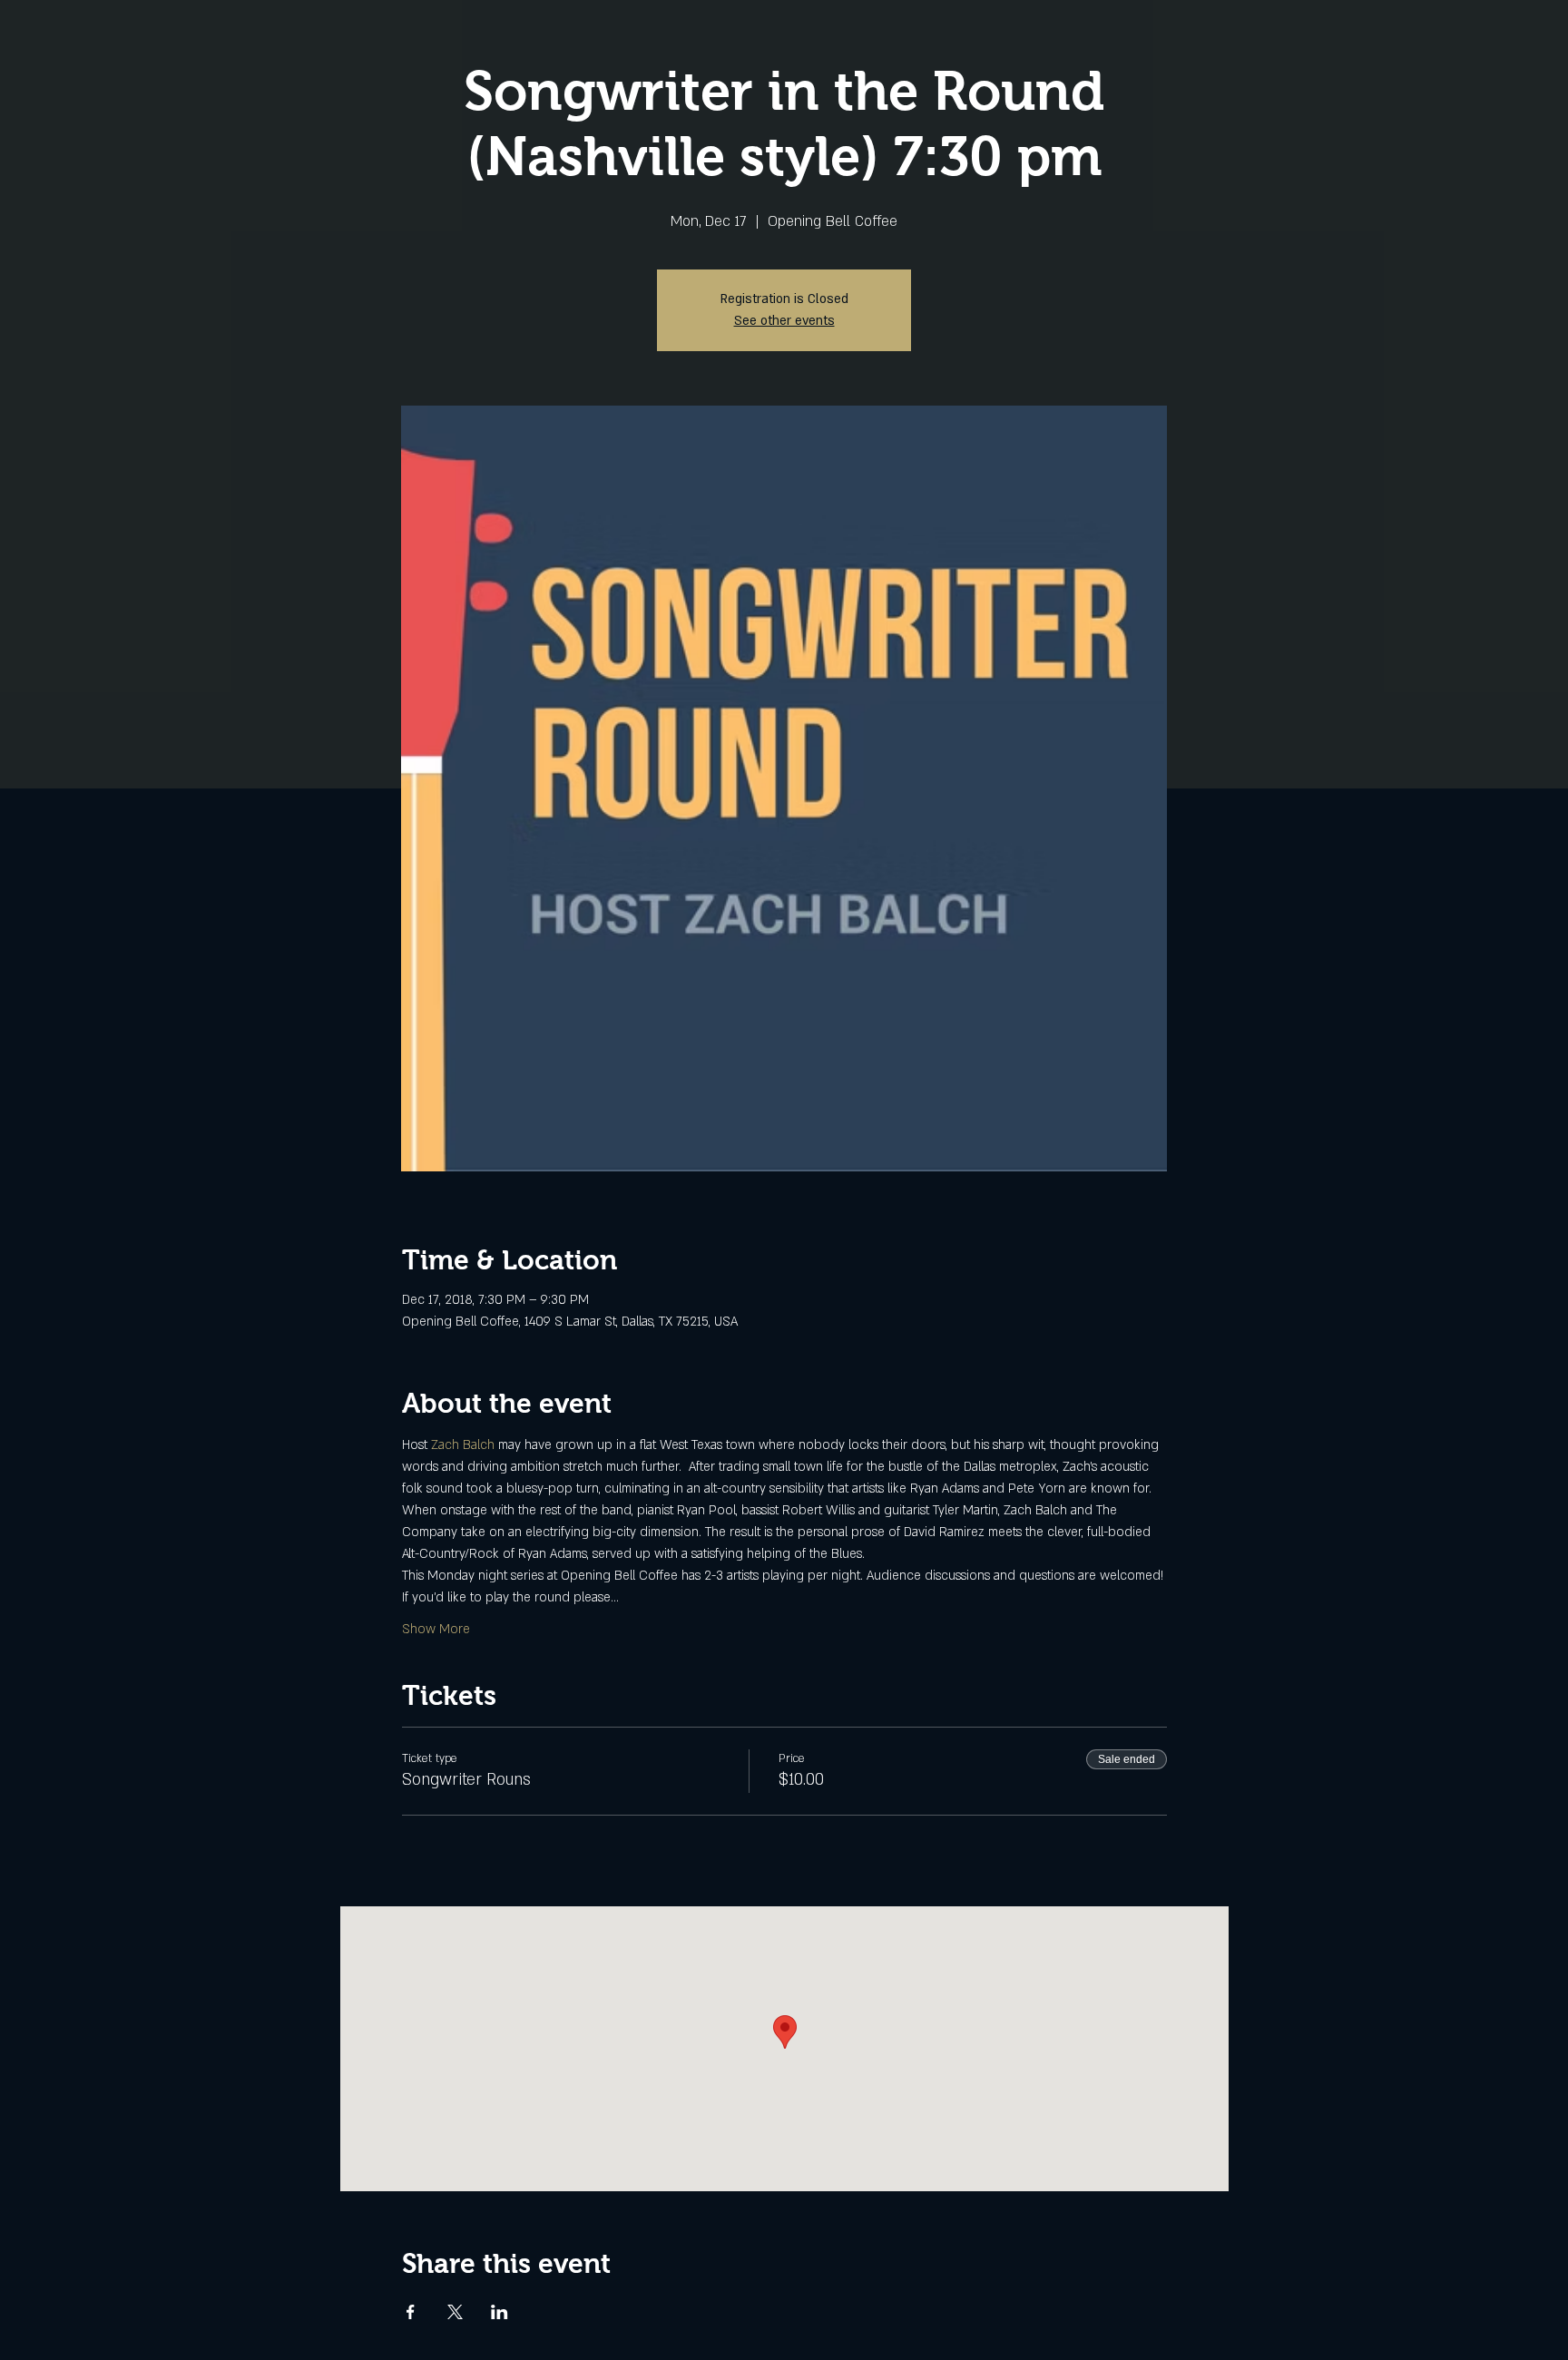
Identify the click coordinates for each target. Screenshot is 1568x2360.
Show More (436, 1629)
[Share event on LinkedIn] (500, 2312)
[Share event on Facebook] (411, 2312)
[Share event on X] (455, 2312)
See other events (784, 321)
